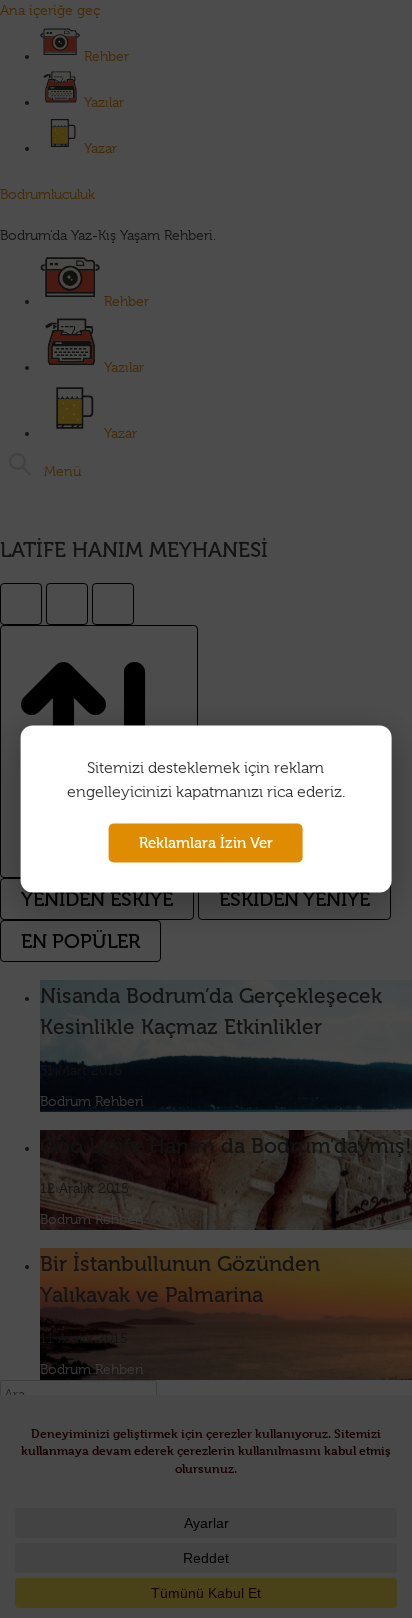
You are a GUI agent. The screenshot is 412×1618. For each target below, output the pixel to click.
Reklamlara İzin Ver (206, 843)
